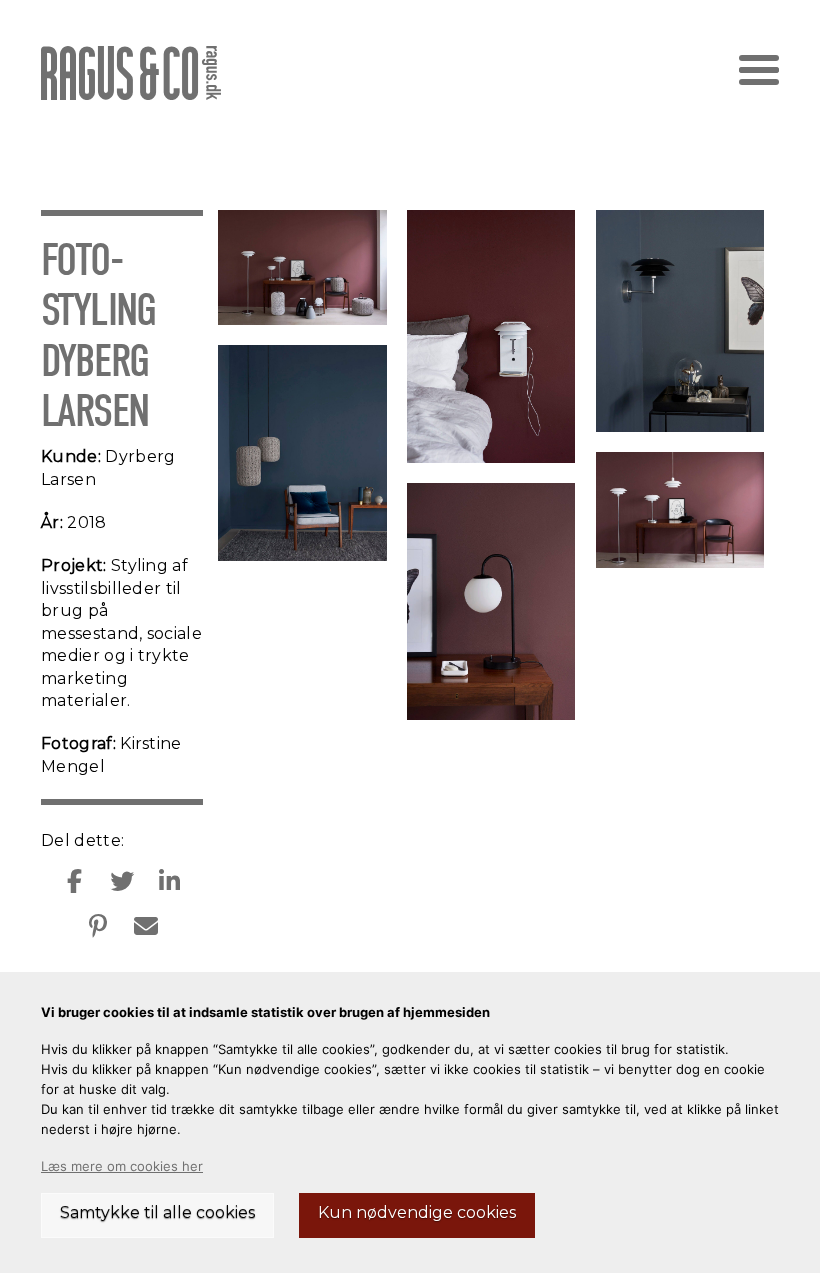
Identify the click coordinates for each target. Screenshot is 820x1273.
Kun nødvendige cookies (417, 1212)
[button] (759, 70)
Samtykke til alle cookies (157, 1212)
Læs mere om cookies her (122, 1166)
